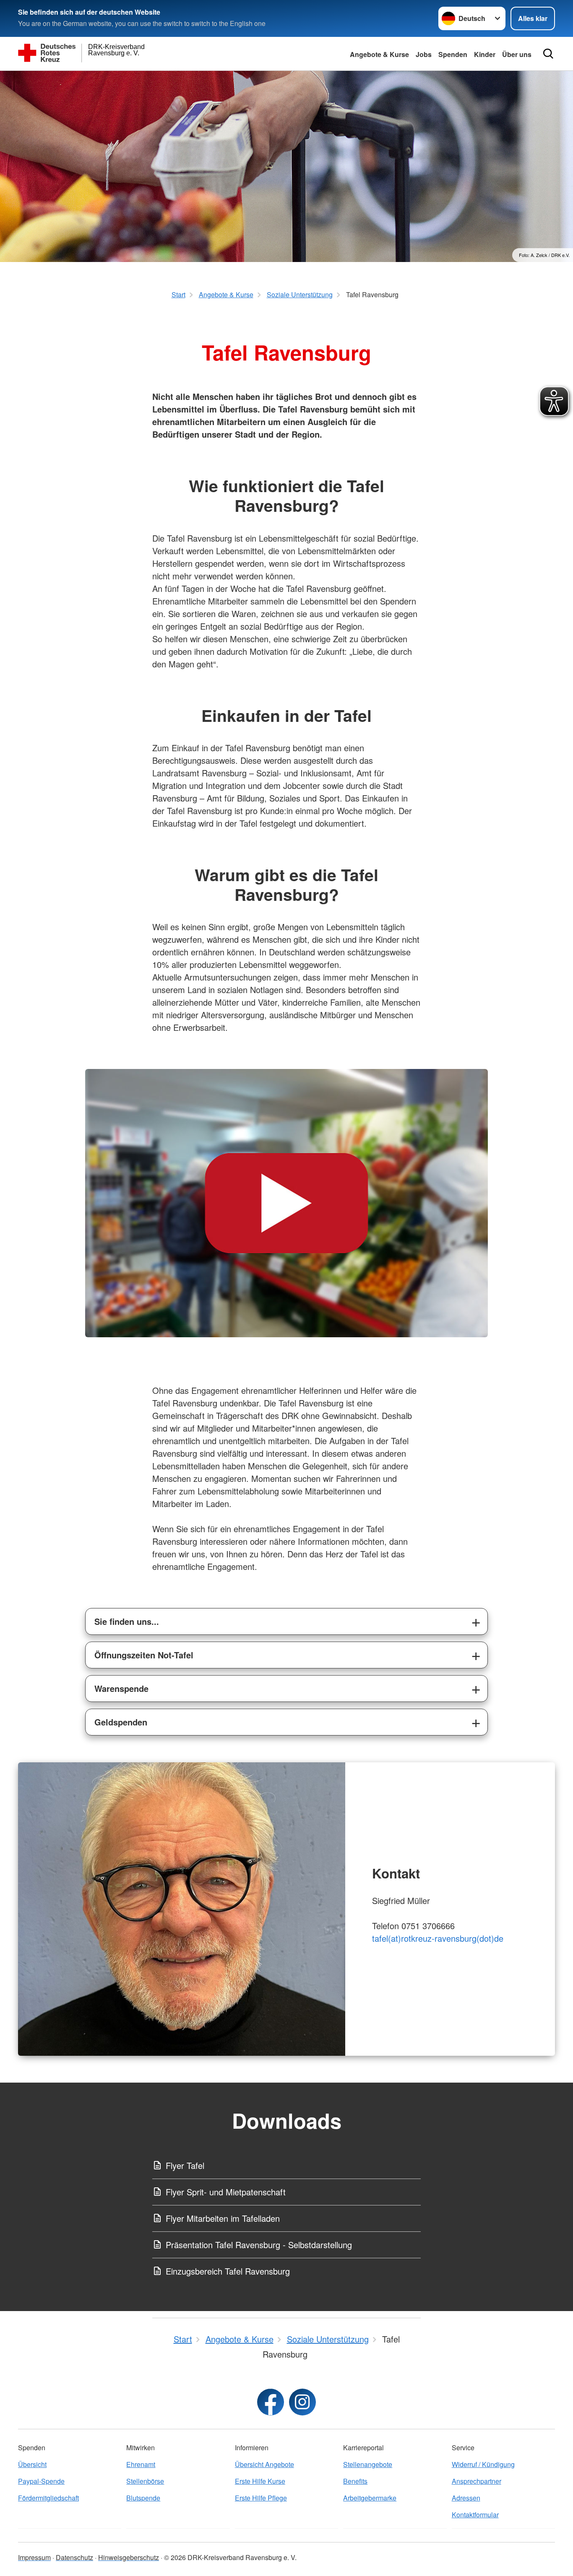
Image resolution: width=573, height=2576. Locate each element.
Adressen (466, 2498)
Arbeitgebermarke (370, 2498)
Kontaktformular (475, 2515)
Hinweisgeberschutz (129, 2557)
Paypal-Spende (41, 2481)
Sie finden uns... (127, 1621)
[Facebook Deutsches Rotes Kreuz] (271, 2402)
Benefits (355, 2481)
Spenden (453, 54)
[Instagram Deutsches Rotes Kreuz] (302, 2402)
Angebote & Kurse (379, 54)
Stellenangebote (368, 2464)
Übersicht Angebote (264, 2464)
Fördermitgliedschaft (48, 2498)
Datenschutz (74, 2557)
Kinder (485, 54)
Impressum (34, 2557)
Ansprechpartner (477, 2481)
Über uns (517, 54)
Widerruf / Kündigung (483, 2464)
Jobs (424, 54)
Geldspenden (121, 1722)
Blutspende (143, 2498)
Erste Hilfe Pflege (261, 2498)
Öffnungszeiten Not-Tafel (144, 1655)
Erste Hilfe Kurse (260, 2481)
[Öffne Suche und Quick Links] (548, 54)
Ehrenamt (141, 2464)
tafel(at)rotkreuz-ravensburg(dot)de (438, 1938)
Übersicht (32, 2464)
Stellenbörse (145, 2481)
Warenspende (121, 1688)
